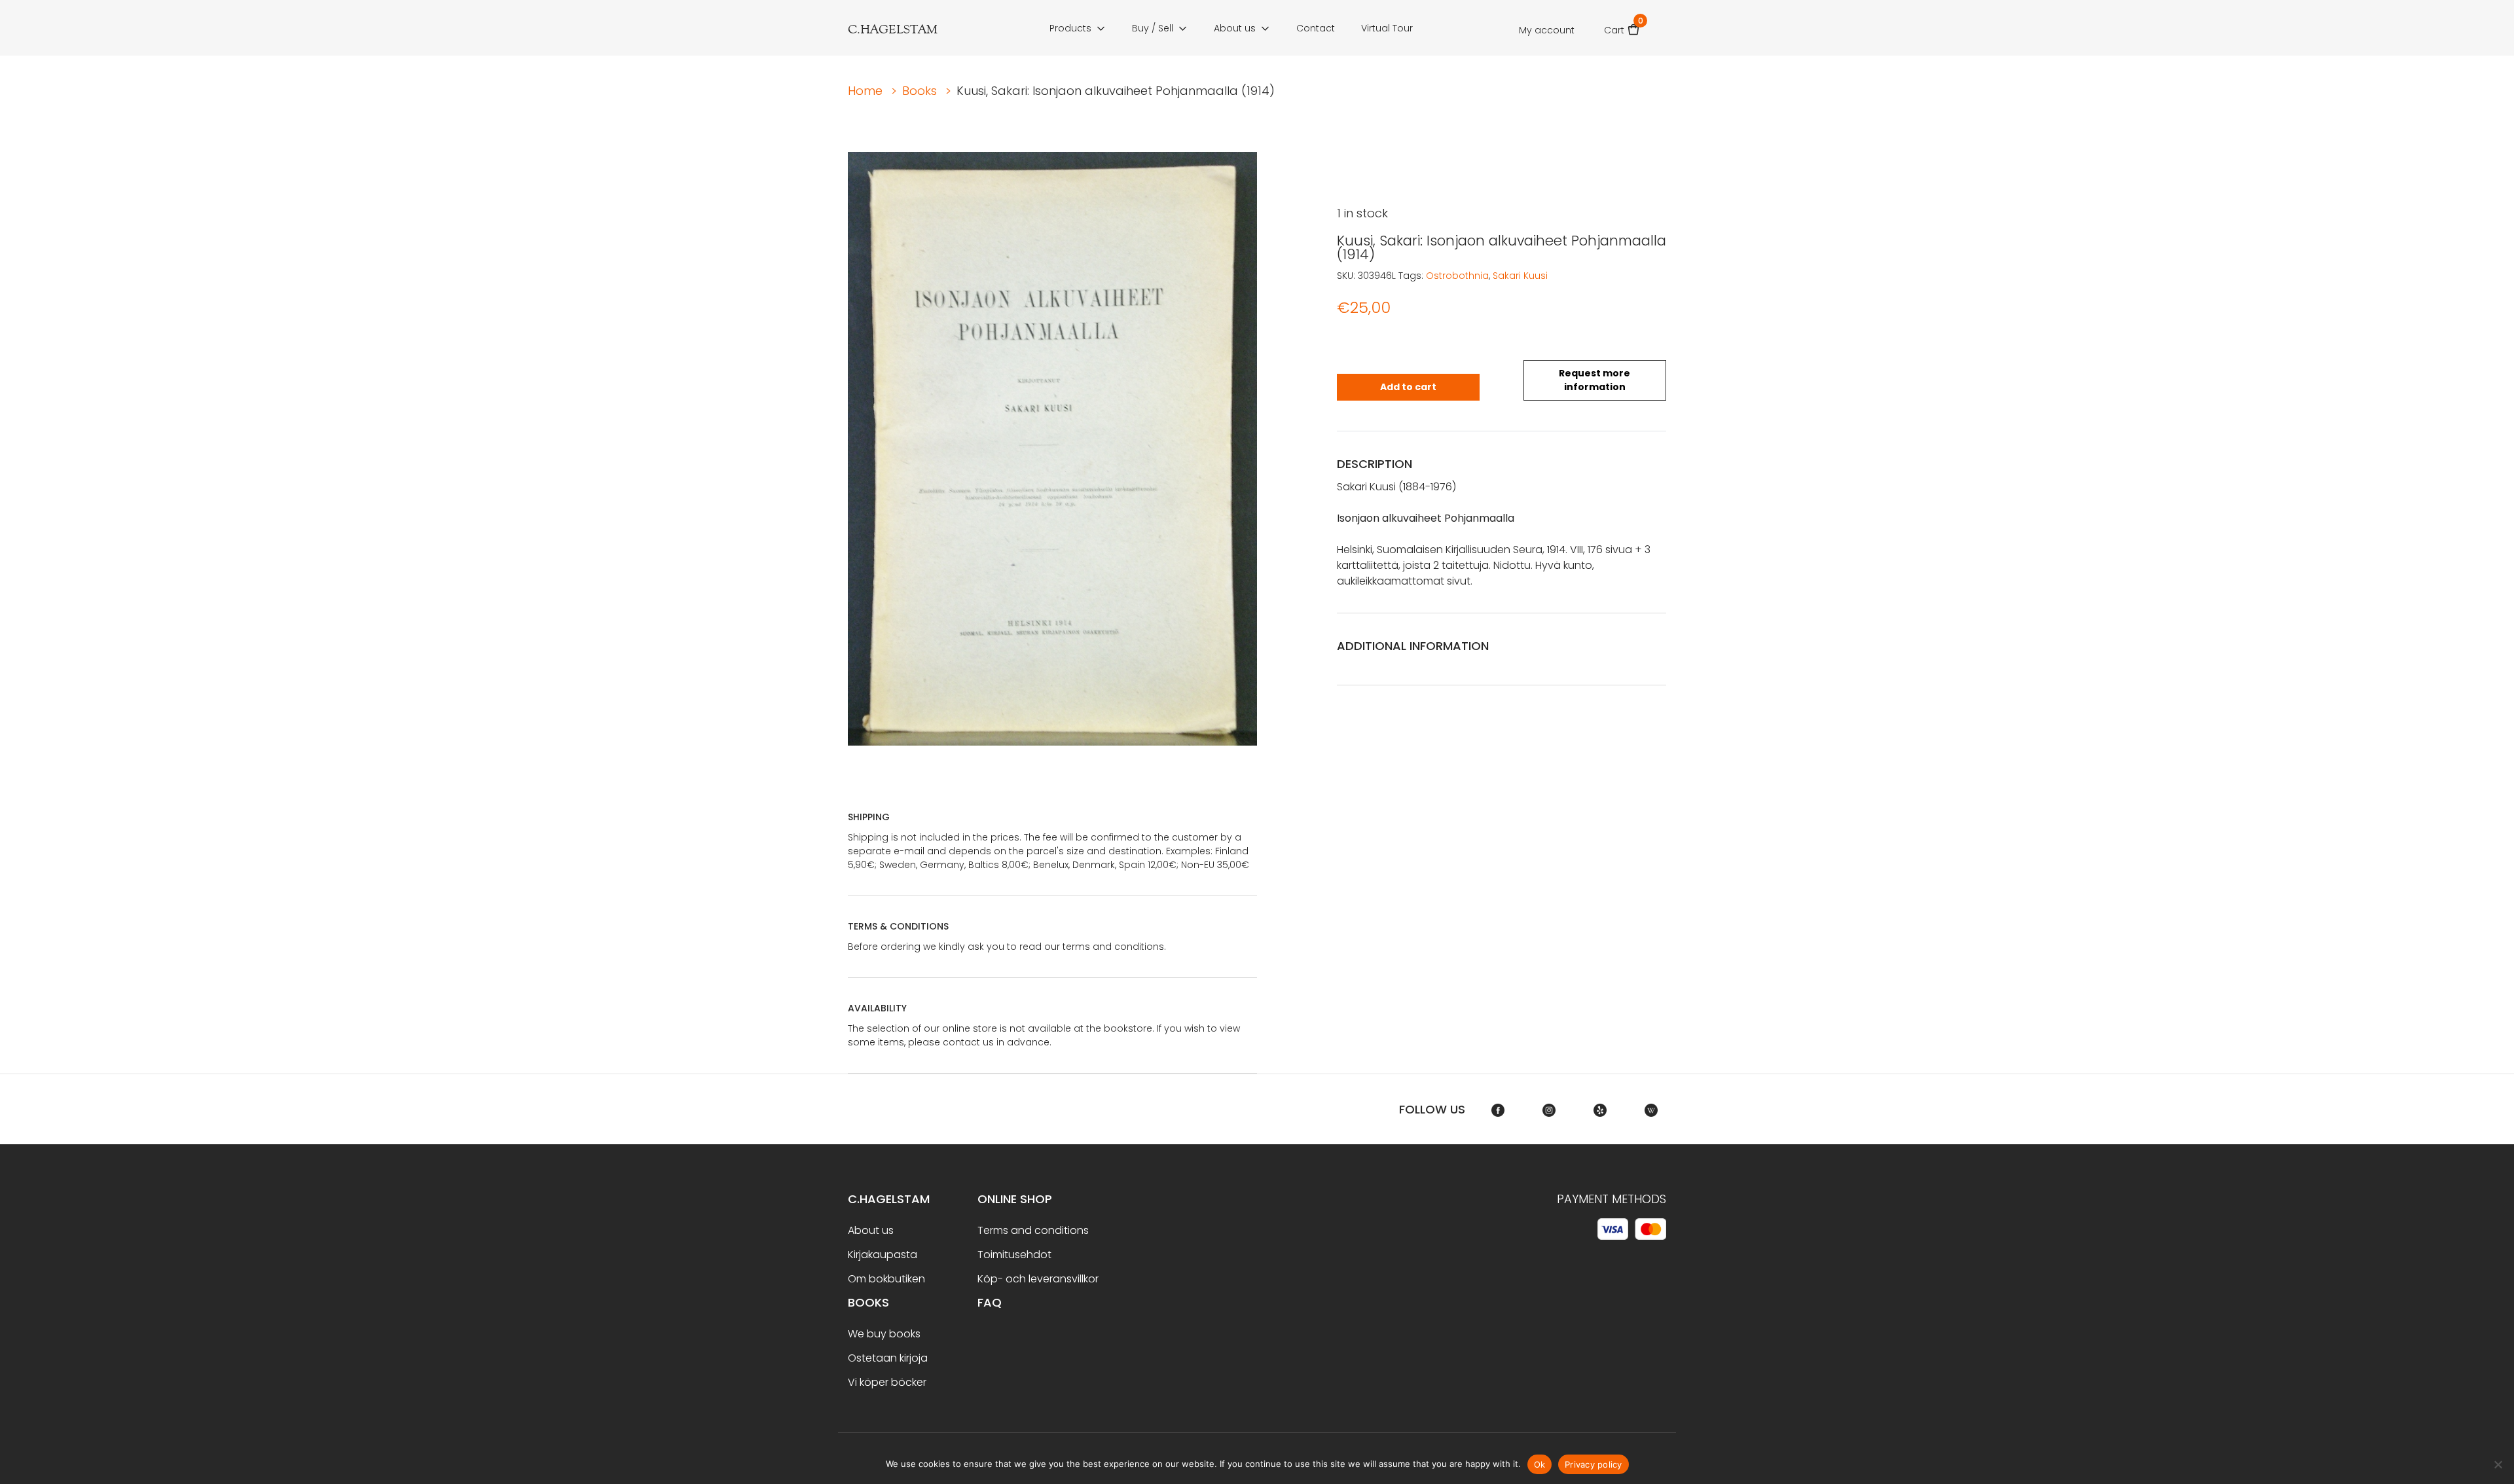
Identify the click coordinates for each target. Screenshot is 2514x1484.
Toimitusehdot (1014, 1255)
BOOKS (868, 1302)
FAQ (990, 1302)
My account (1547, 30)
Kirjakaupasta (883, 1255)
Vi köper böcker (887, 1382)
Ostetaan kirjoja (888, 1358)
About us (1235, 28)
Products (1070, 28)
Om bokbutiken (886, 1279)
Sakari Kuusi (1520, 276)
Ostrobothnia (1457, 276)
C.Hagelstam (889, 1199)
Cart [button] (1622, 26)
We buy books (884, 1334)
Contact (1316, 28)
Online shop (1015, 1199)
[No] (2498, 1464)
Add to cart (1408, 387)
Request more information (1594, 380)
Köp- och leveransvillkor (1038, 1279)
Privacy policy (1594, 1464)
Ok (1540, 1464)
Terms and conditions (1033, 1230)
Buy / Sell (1153, 28)
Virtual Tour (1387, 28)
